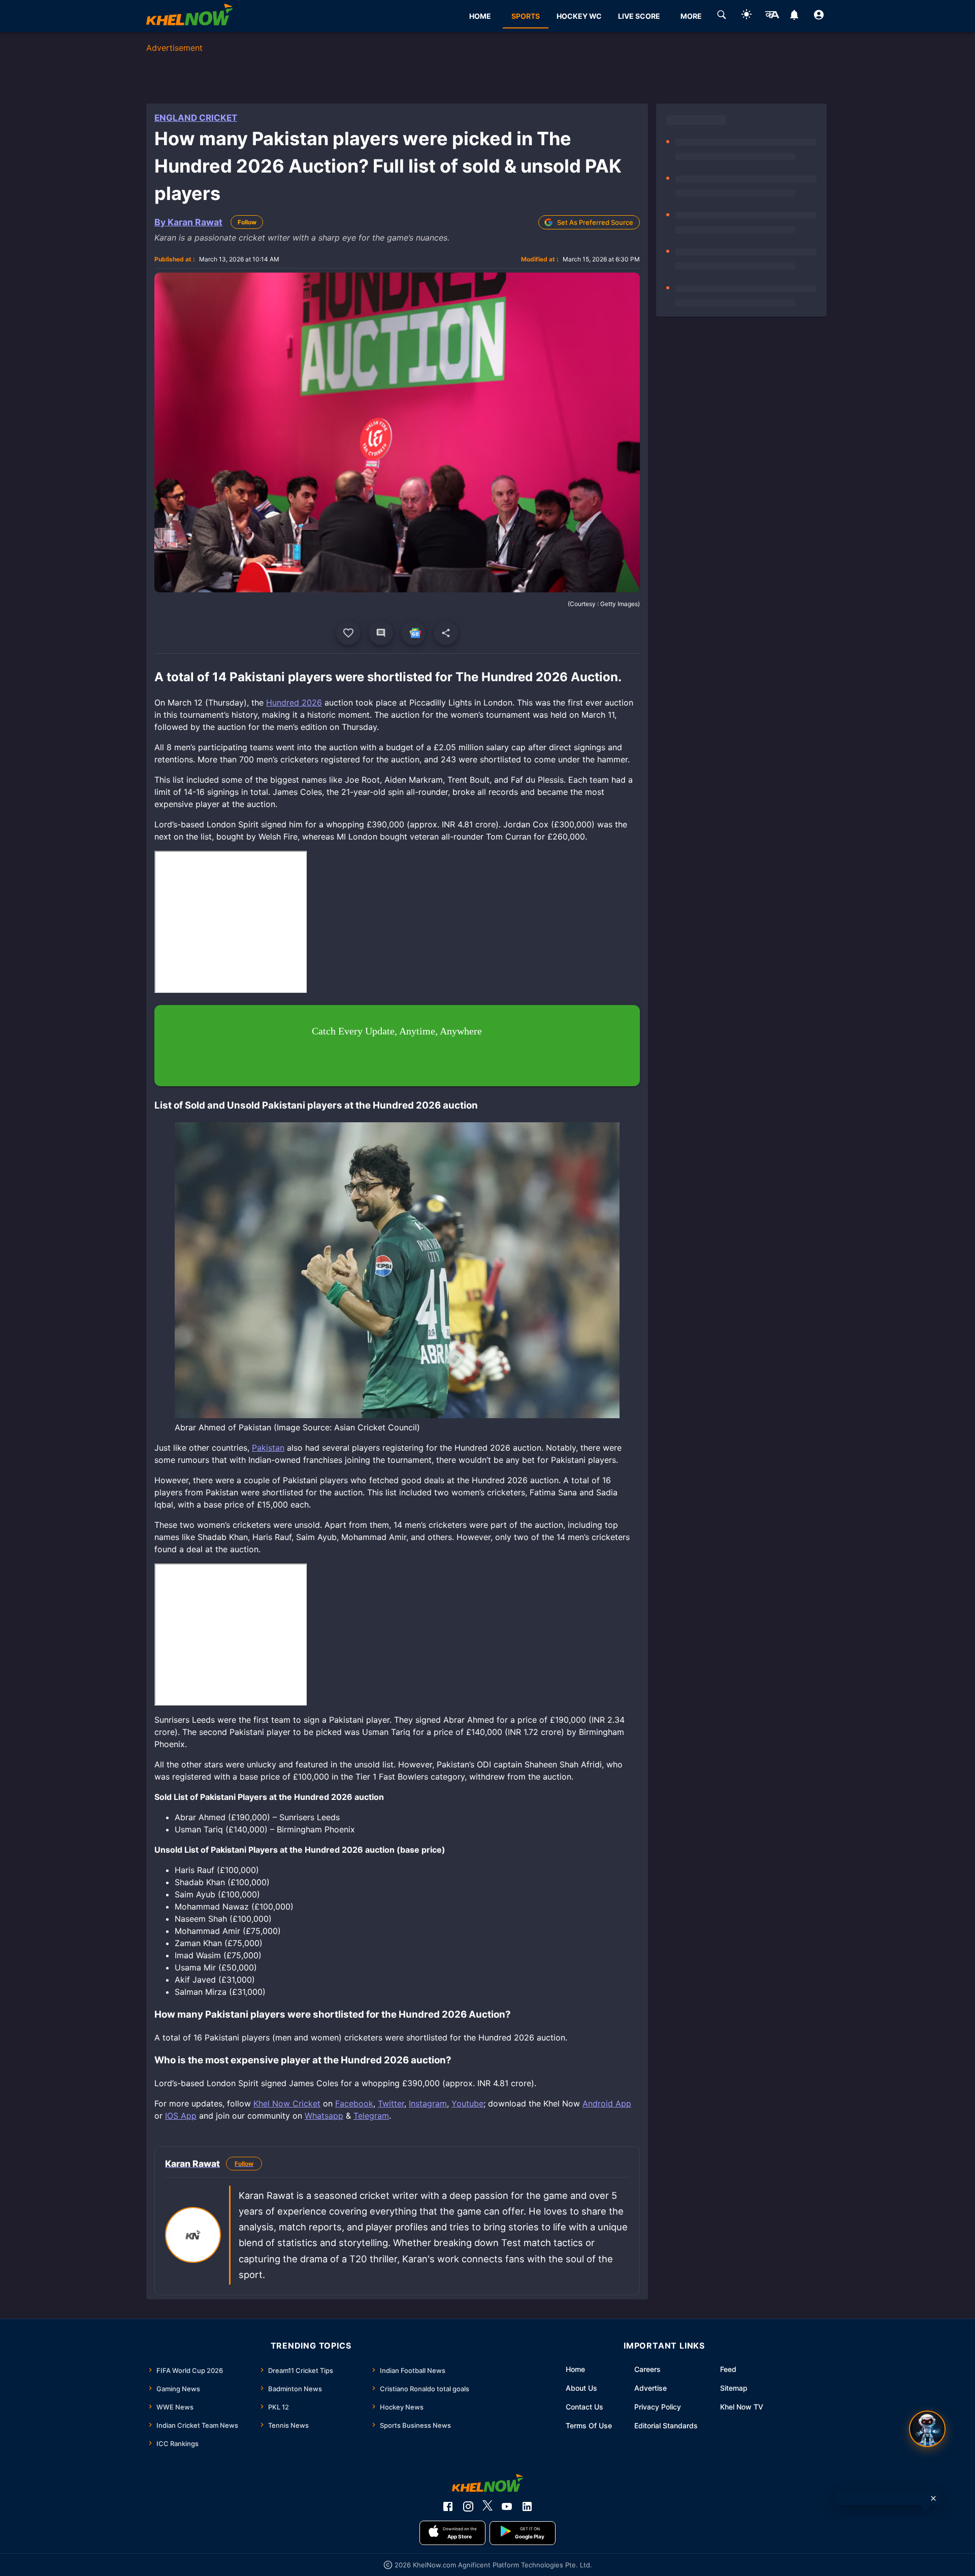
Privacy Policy (658, 2407)
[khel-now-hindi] (772, 16)
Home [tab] (480, 16)
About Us (581, 2388)
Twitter (391, 2103)
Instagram (428, 2103)
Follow (247, 222)
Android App (607, 2103)
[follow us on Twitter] (487, 2506)
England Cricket (196, 118)
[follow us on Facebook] (448, 2506)
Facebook (354, 2103)
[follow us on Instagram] (468, 2506)
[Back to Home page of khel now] (189, 16)
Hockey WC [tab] (579, 16)
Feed (728, 2369)
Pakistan (268, 1448)
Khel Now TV (742, 2407)
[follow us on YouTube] (507, 2506)
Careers (647, 2369)
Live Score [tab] (639, 16)
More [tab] (691, 16)
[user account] (819, 16)
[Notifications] (794, 16)
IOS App (181, 2116)
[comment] (381, 633)
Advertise (651, 2388)
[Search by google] (722, 16)
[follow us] (413, 633)
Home (575, 2369)
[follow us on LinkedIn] (527, 2506)
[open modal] (927, 2429)
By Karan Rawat (188, 222)
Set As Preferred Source (595, 222)
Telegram (371, 2116)
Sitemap (734, 2388)
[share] (446, 633)
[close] (933, 2498)
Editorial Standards (666, 2426)
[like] (348, 633)
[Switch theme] (746, 16)
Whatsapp (324, 2116)
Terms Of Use (589, 2426)
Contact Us (584, 2407)
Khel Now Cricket (287, 2103)
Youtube (467, 2103)
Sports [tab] (526, 16)
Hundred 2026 (294, 702)
